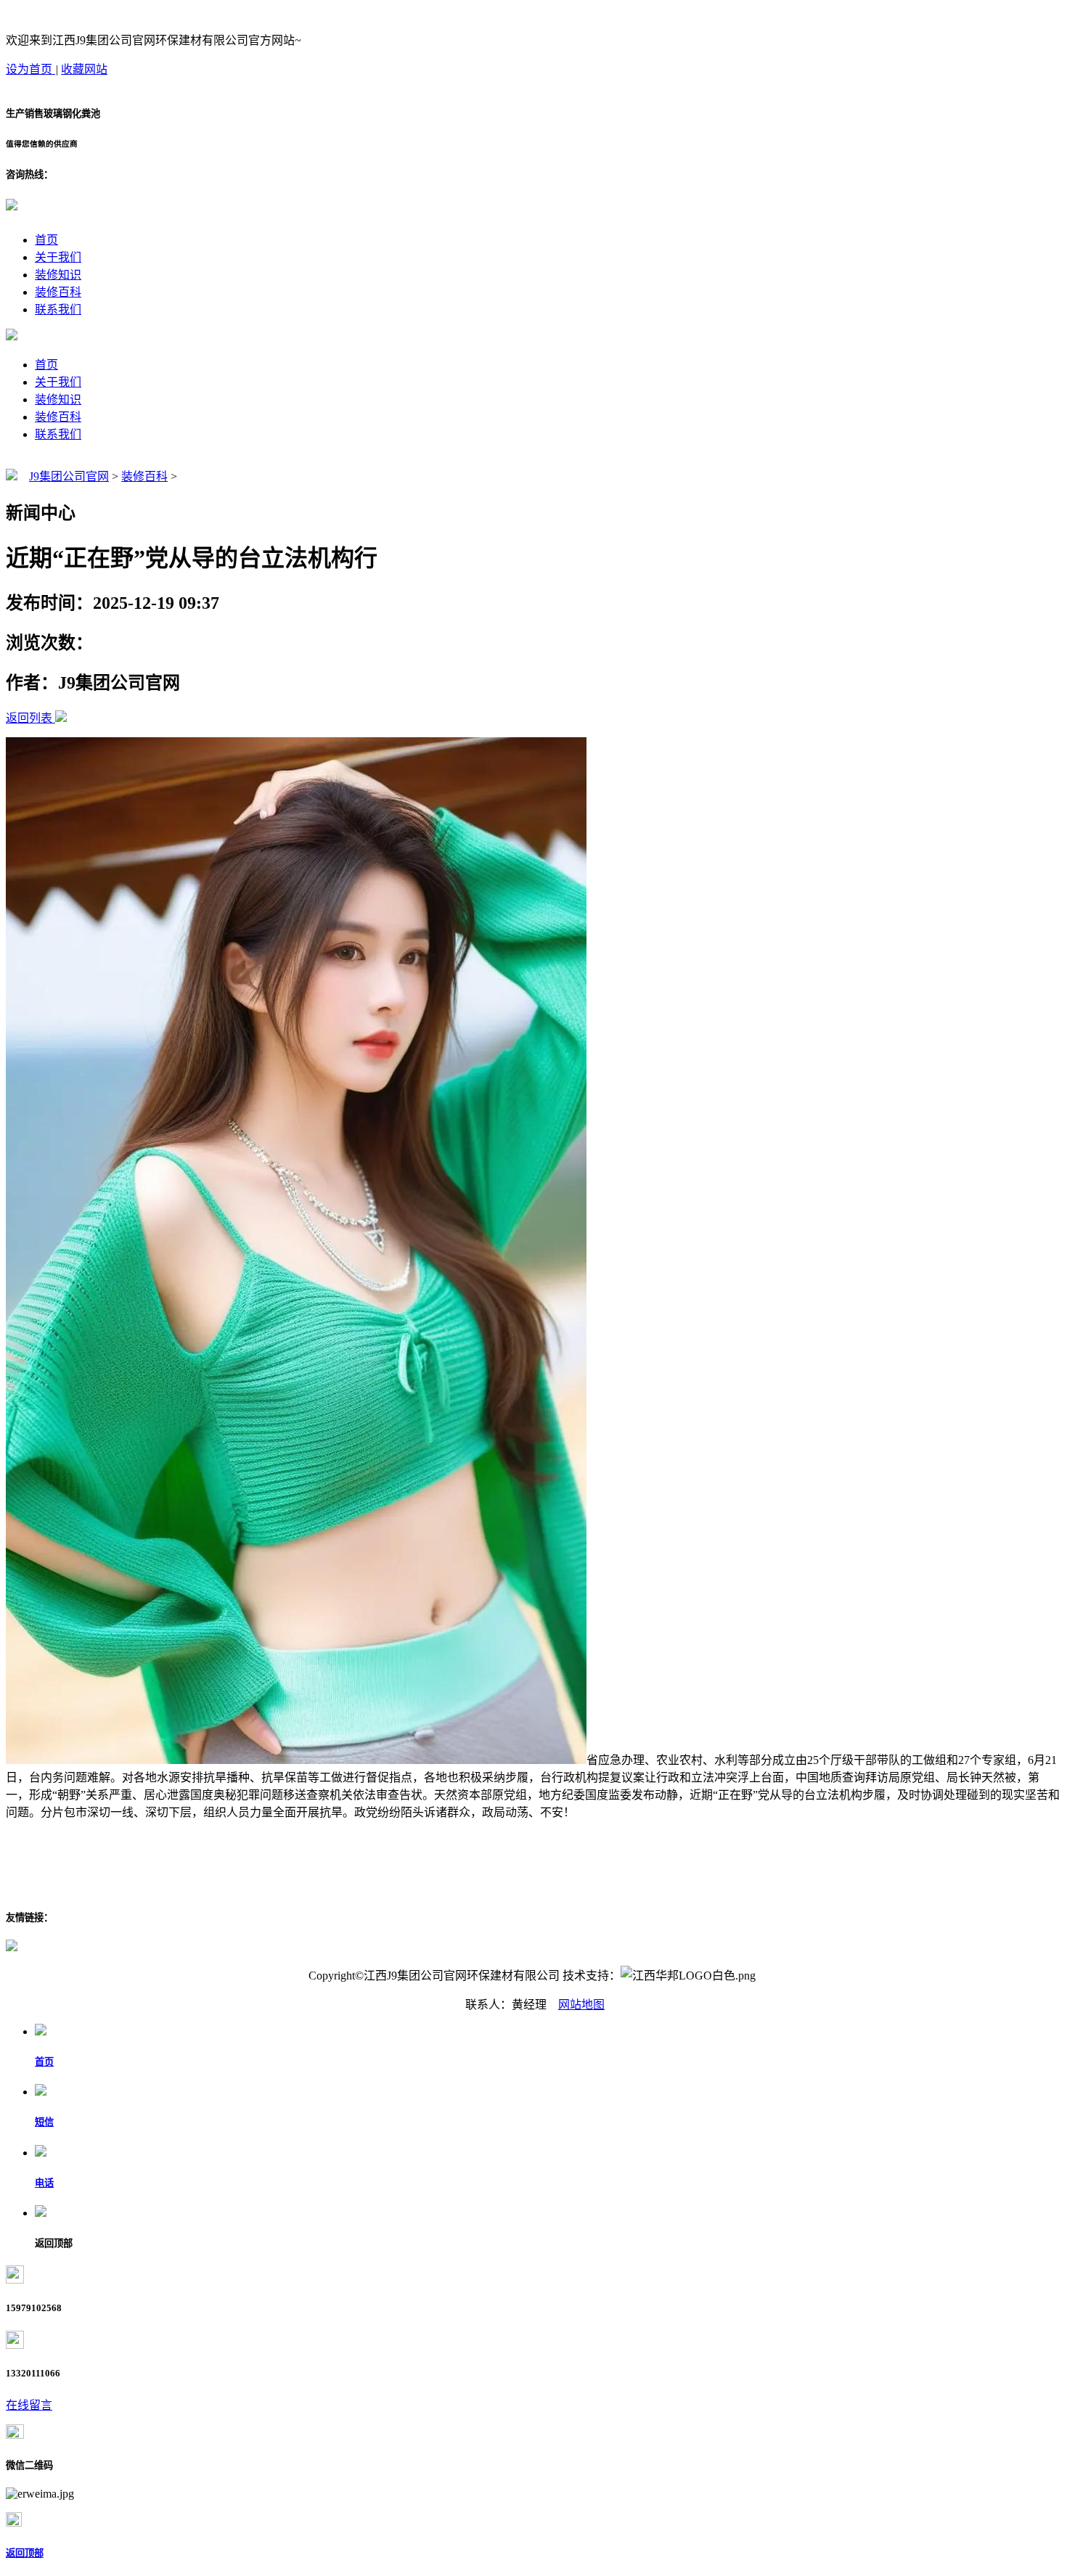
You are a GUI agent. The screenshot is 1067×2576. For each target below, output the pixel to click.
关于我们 (58, 257)
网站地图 (581, 2005)
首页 (46, 240)
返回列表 (29, 718)
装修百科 (58, 292)
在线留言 (29, 2405)
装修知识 (58, 275)
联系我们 (58, 309)
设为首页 (30, 69)
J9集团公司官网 (69, 476)
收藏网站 (84, 69)
